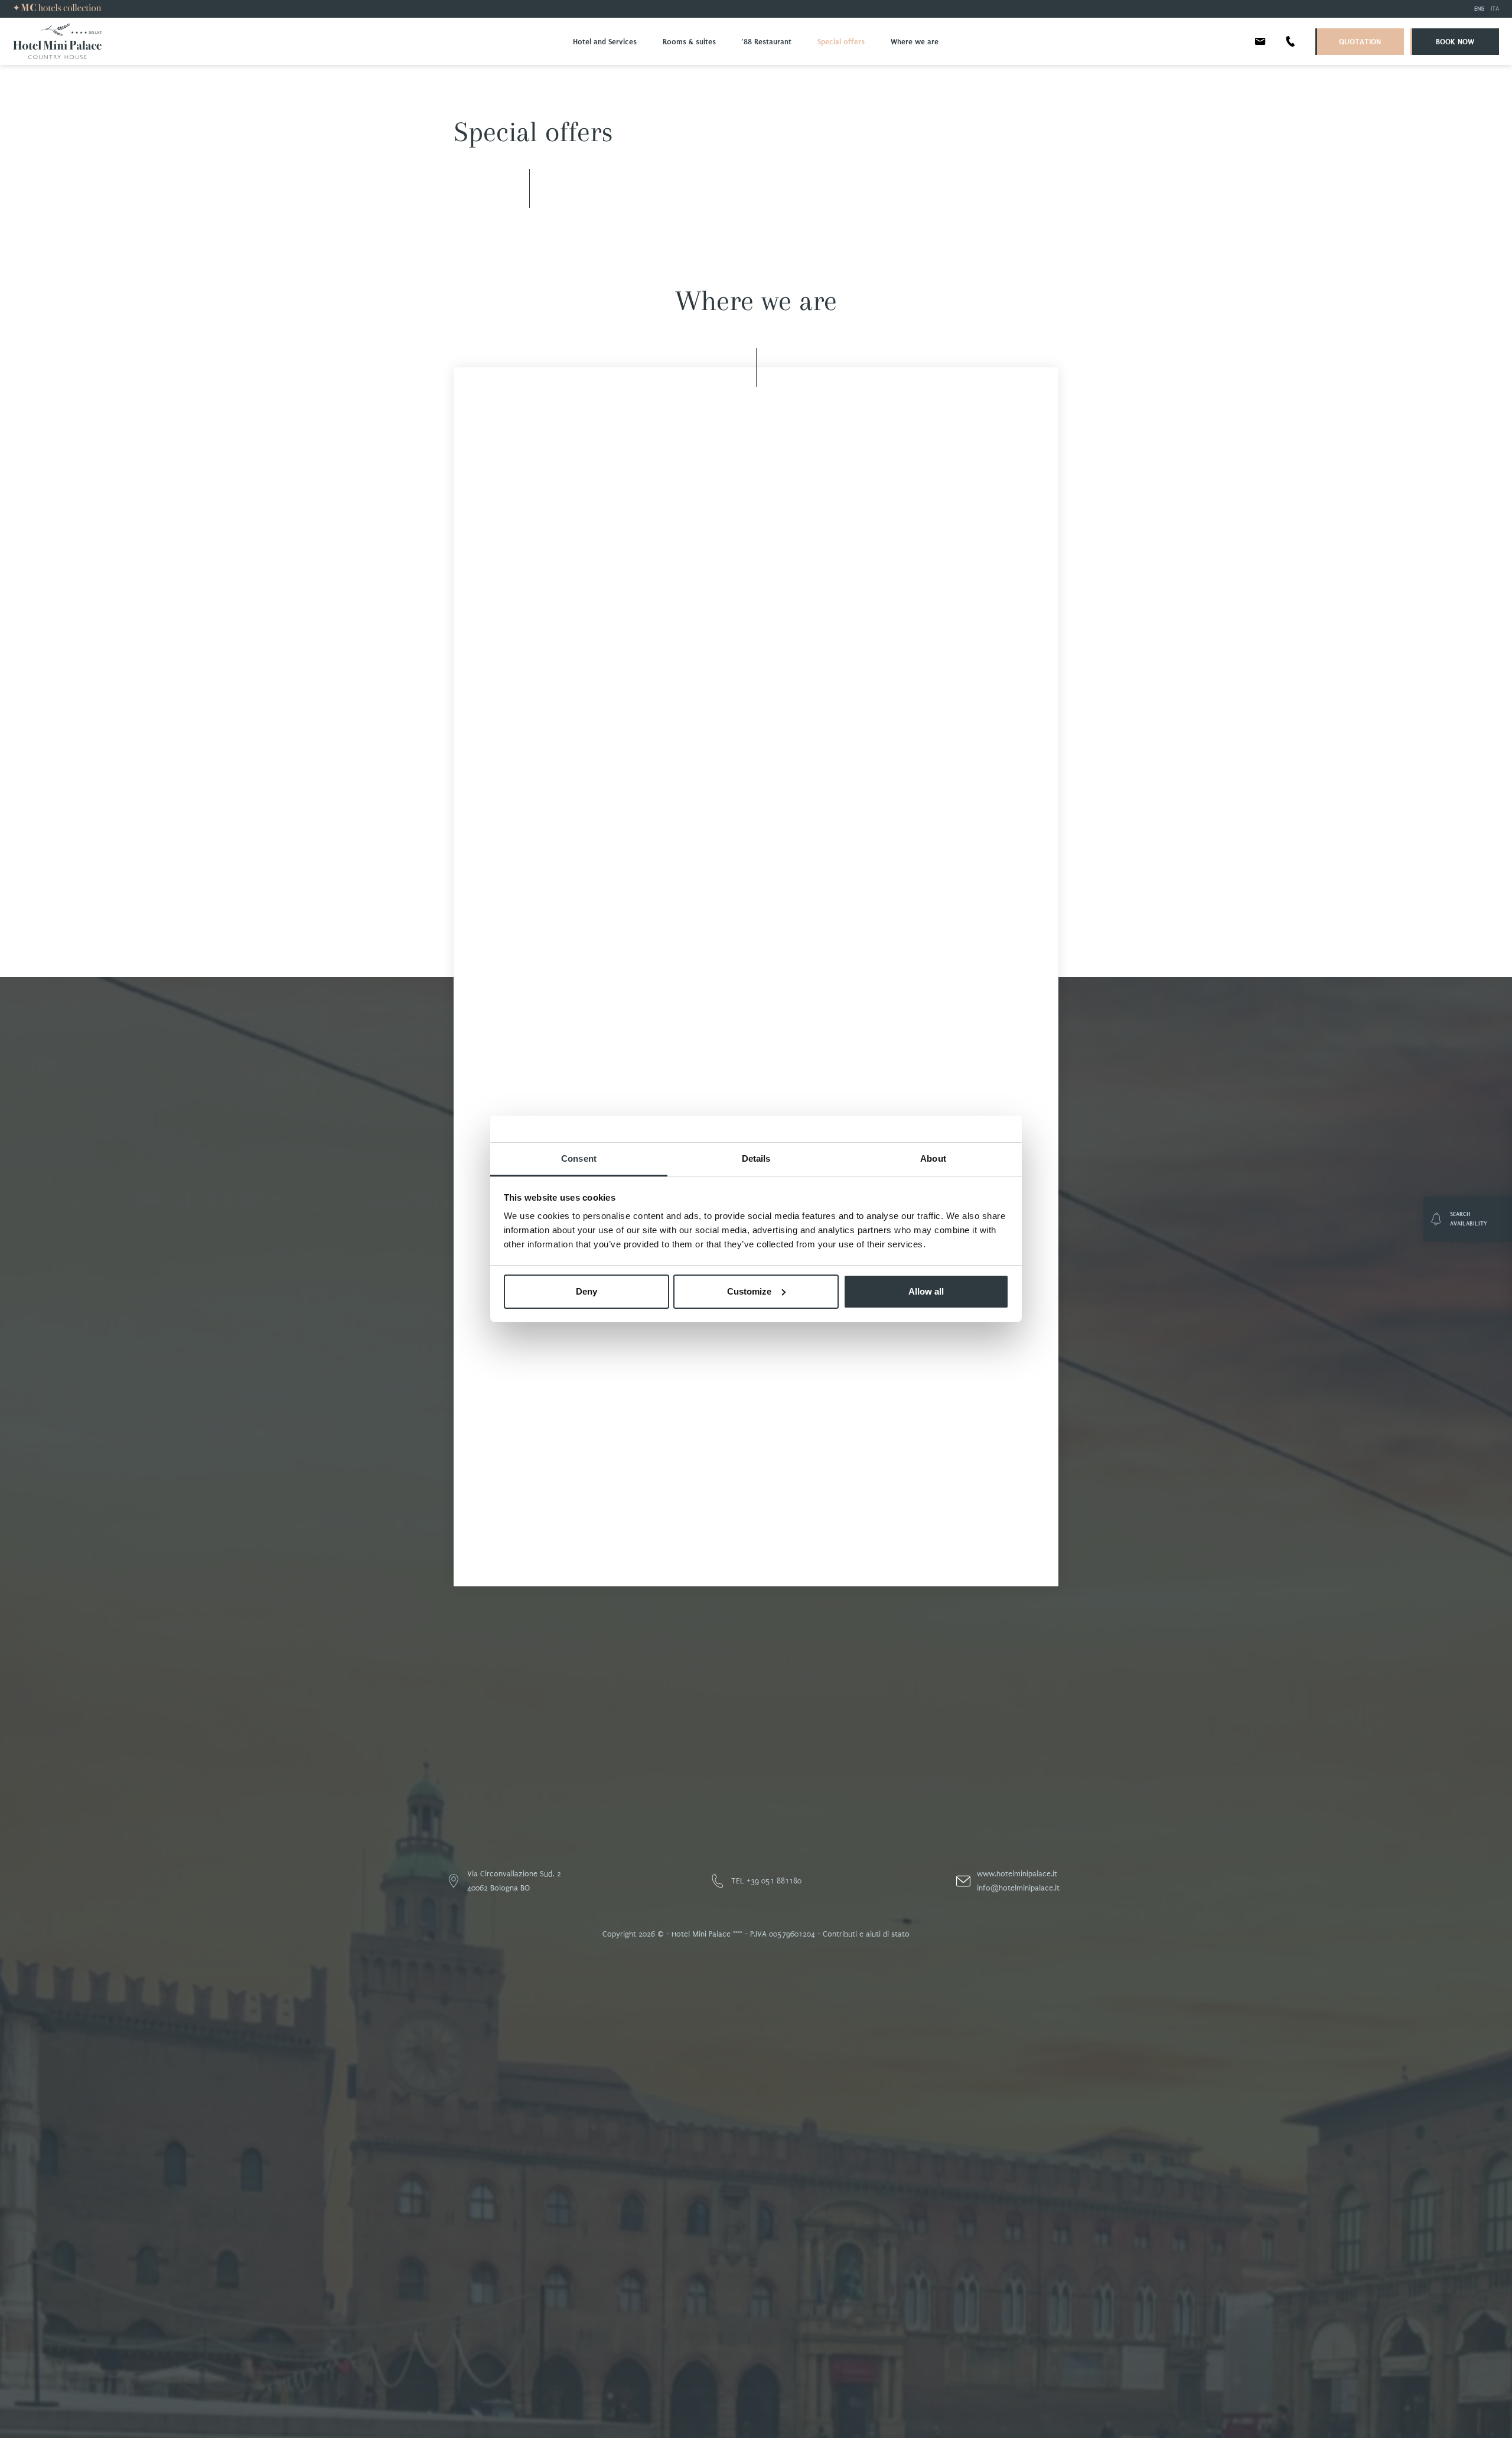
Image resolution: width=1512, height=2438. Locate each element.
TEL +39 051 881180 (766, 1881)
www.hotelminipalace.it (1017, 1874)
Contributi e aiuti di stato (866, 1934)
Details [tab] (756, 1158)
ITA (1495, 9)
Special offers (841, 42)
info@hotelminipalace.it (1018, 1888)
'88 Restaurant (767, 42)
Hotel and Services (605, 42)
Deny (586, 1291)
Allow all (926, 1291)
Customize (749, 1291)
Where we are (915, 42)
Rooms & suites (689, 42)
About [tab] (933, 1158)
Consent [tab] (579, 1158)
